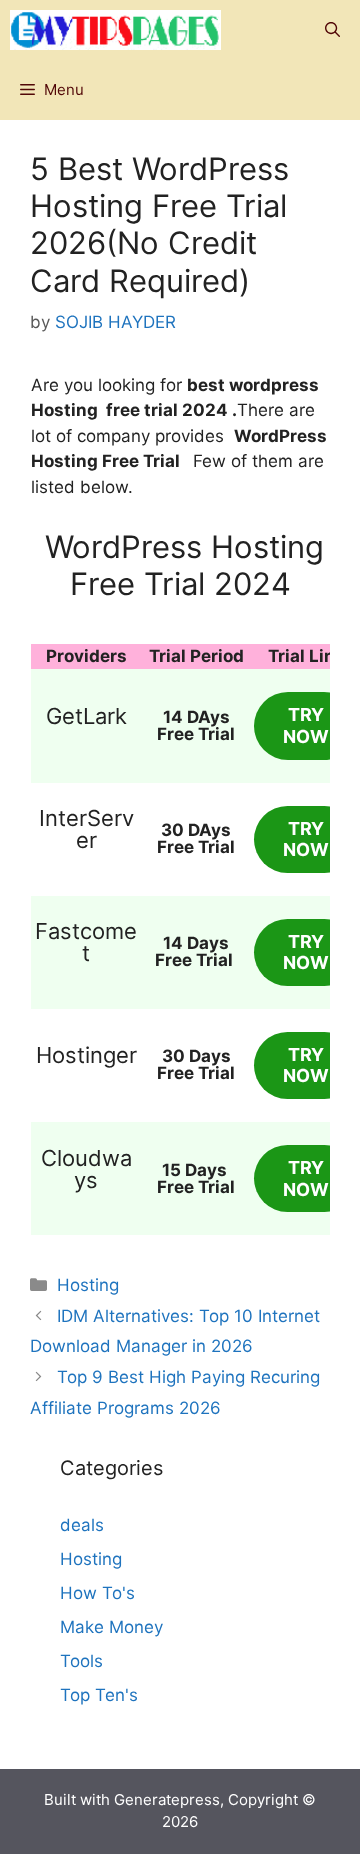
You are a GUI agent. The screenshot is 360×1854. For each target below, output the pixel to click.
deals (82, 1525)
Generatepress (167, 1799)
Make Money (111, 1627)
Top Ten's (99, 1695)
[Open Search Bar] (332, 30)
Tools (81, 1661)
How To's (97, 1593)
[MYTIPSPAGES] (115, 30)
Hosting (88, 1285)
